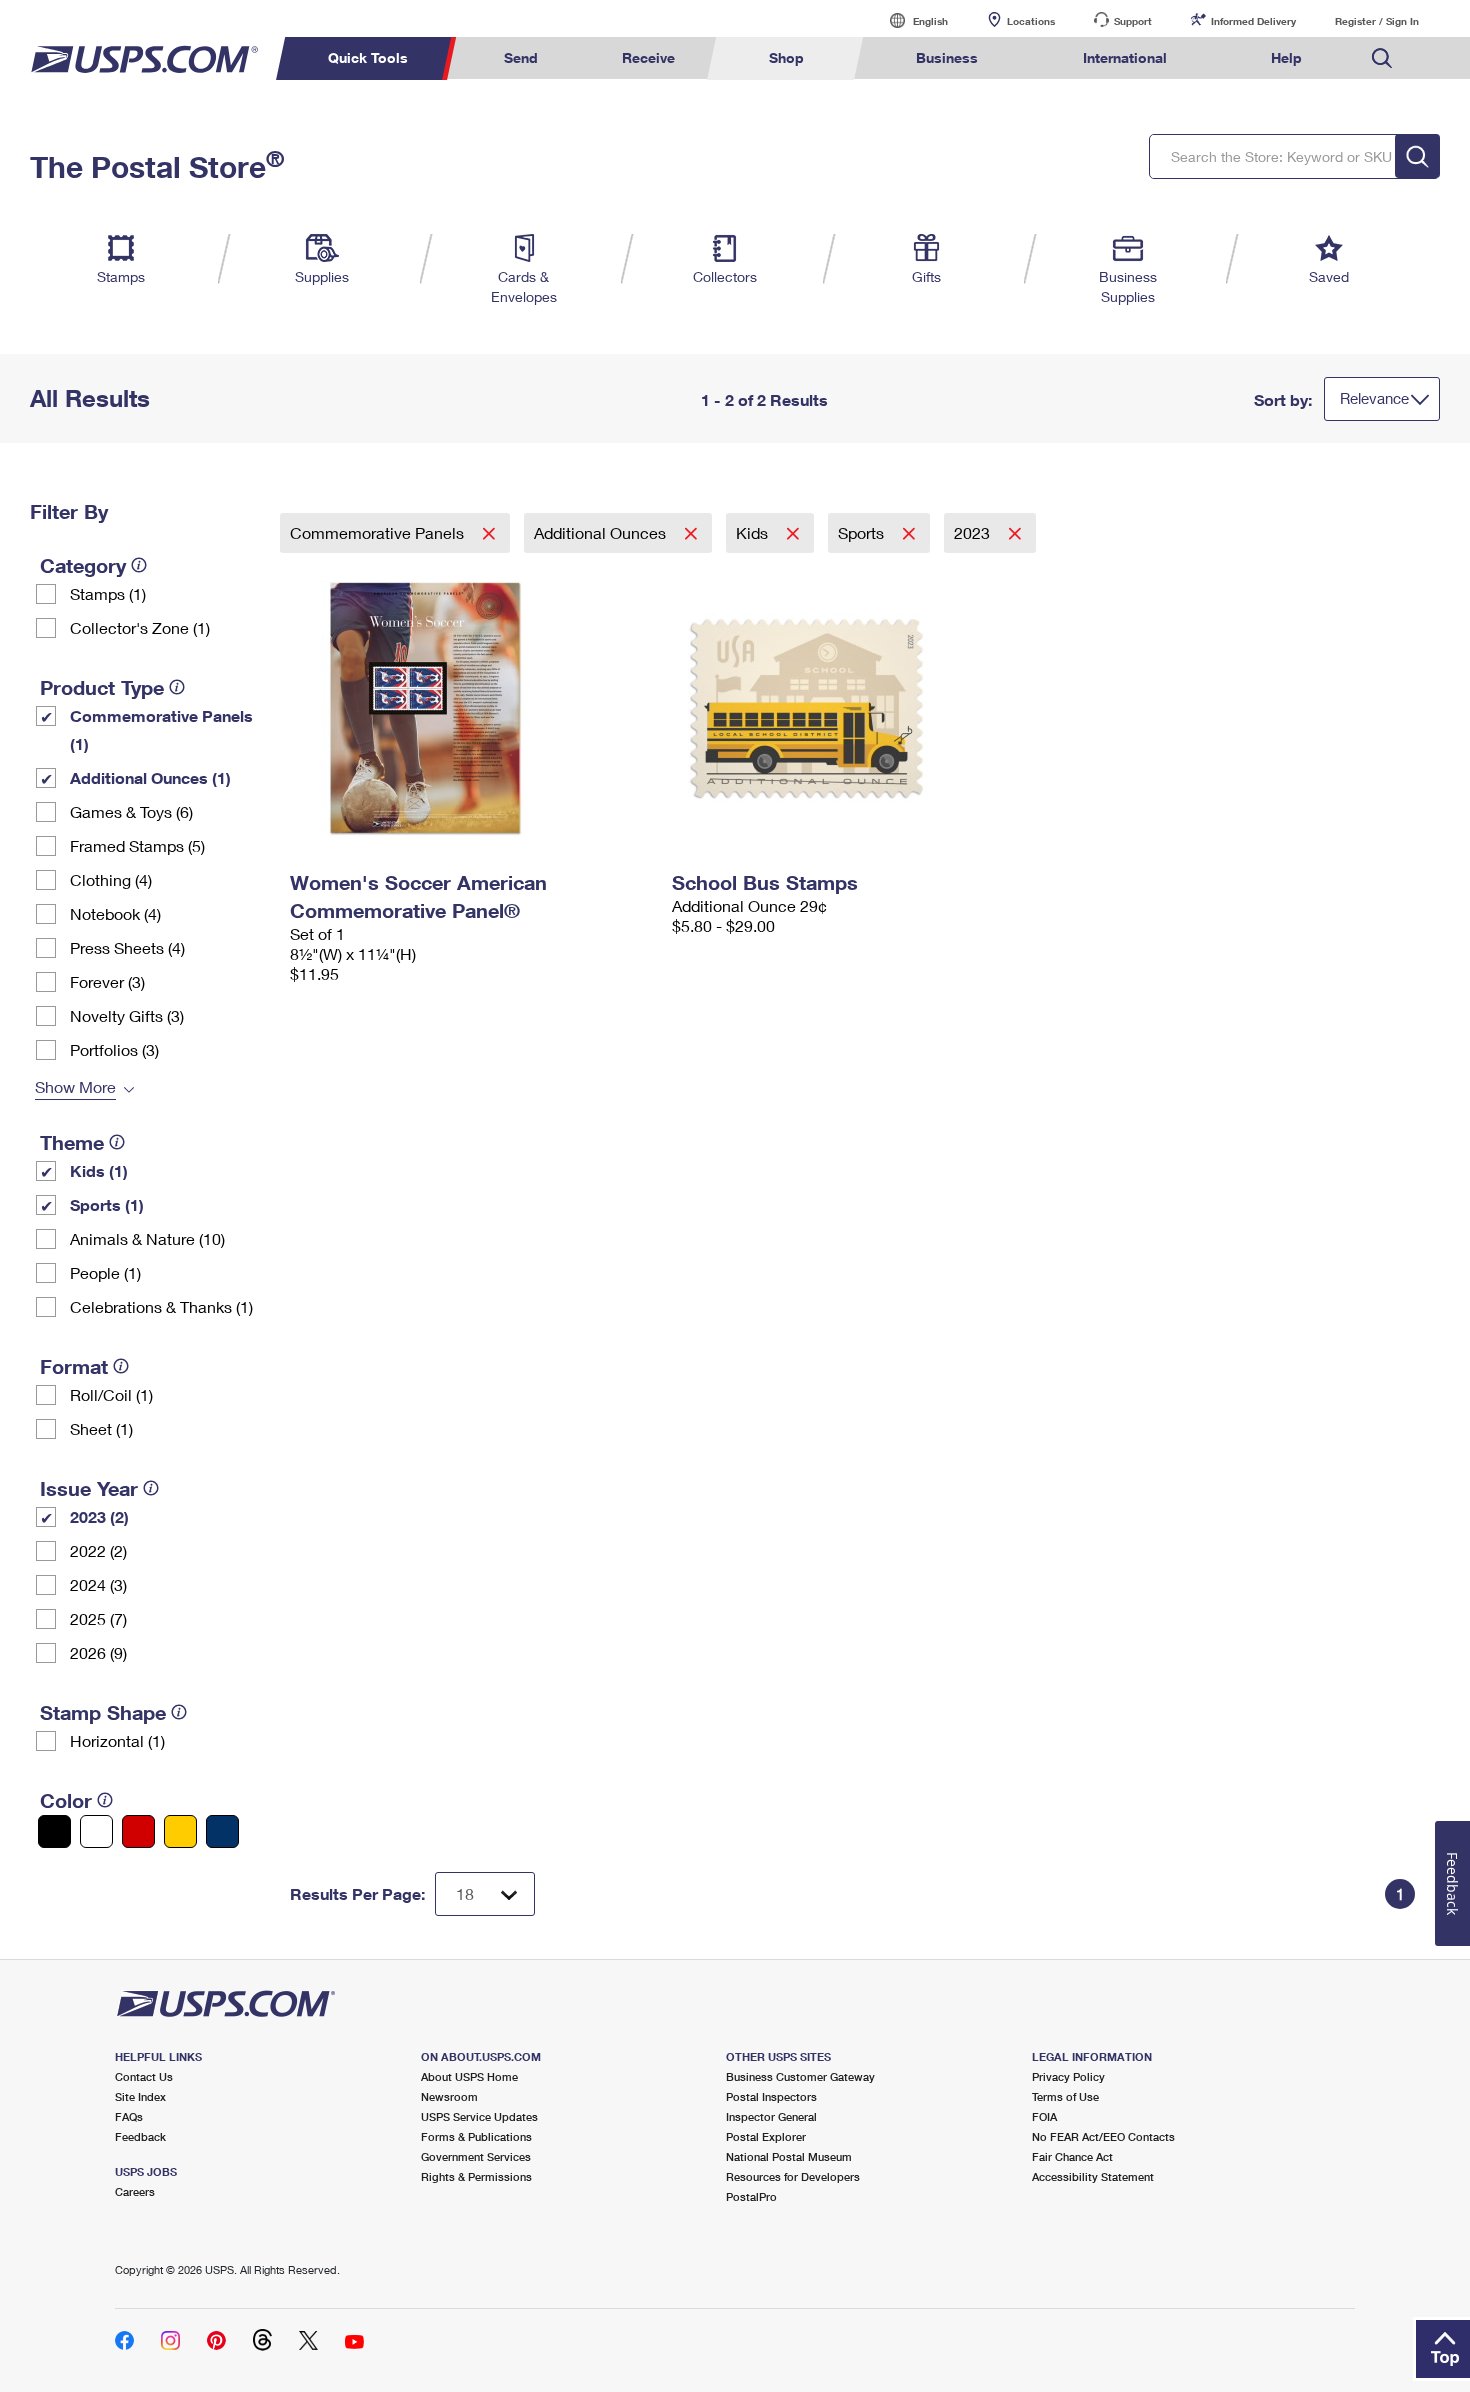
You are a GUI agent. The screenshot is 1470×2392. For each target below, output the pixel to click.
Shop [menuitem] (786, 57)
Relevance (1374, 398)
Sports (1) (107, 1204)
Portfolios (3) (114, 1049)
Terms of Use (1065, 2096)
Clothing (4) (111, 879)
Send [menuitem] (521, 57)
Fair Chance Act (1072, 2156)
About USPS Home (469, 2076)
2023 (974, 532)
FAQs (129, 2116)
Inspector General (771, 2116)
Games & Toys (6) (131, 811)
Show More (75, 1086)
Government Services (476, 2156)
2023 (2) (99, 1516)
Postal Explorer (766, 2136)
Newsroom (449, 2096)
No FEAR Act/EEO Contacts (1103, 2136)
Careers (135, 2191)
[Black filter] (54, 1831)
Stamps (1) (108, 593)
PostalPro (751, 2196)
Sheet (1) (101, 1428)
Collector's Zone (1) (140, 627)
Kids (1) (99, 1170)
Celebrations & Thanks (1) (161, 1306)
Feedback (140, 2136)
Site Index (140, 2096)
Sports (863, 532)
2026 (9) (98, 1652)
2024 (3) (98, 1584)
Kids (754, 532)
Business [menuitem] (947, 57)
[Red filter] (138, 1831)
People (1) (105, 1272)
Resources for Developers (793, 2176)
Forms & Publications (476, 2136)
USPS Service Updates (479, 2116)
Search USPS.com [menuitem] (1382, 58)
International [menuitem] (1125, 57)
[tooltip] (139, 565)
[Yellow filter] (180, 1831)
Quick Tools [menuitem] (368, 57)
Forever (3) (107, 981)
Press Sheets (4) (127, 947)
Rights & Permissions (476, 2176)
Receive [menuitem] (648, 57)
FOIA (1044, 2116)
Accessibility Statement (1093, 2176)
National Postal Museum (789, 2156)
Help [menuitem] (1286, 57)
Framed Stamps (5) (137, 845)
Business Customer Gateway (800, 2076)
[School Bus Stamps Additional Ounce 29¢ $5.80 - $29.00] (853, 708)
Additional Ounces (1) (150, 777)
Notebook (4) (115, 913)
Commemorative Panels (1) (161, 729)
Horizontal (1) (117, 1740)
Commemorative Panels (379, 532)
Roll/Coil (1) (111, 1394)
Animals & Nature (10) (147, 1238)
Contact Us (144, 2076)
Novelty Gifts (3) (127, 1015)
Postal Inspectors (771, 2096)
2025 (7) (98, 1618)
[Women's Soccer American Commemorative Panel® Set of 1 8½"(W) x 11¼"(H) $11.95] (471, 708)
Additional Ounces (602, 532)
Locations (1031, 21)
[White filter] (96, 1831)
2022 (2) (98, 1550)
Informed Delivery (1253, 21)
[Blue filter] (222, 1831)
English (910, 20)
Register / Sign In (1377, 21)
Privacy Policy (1068, 2076)
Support (1133, 21)
